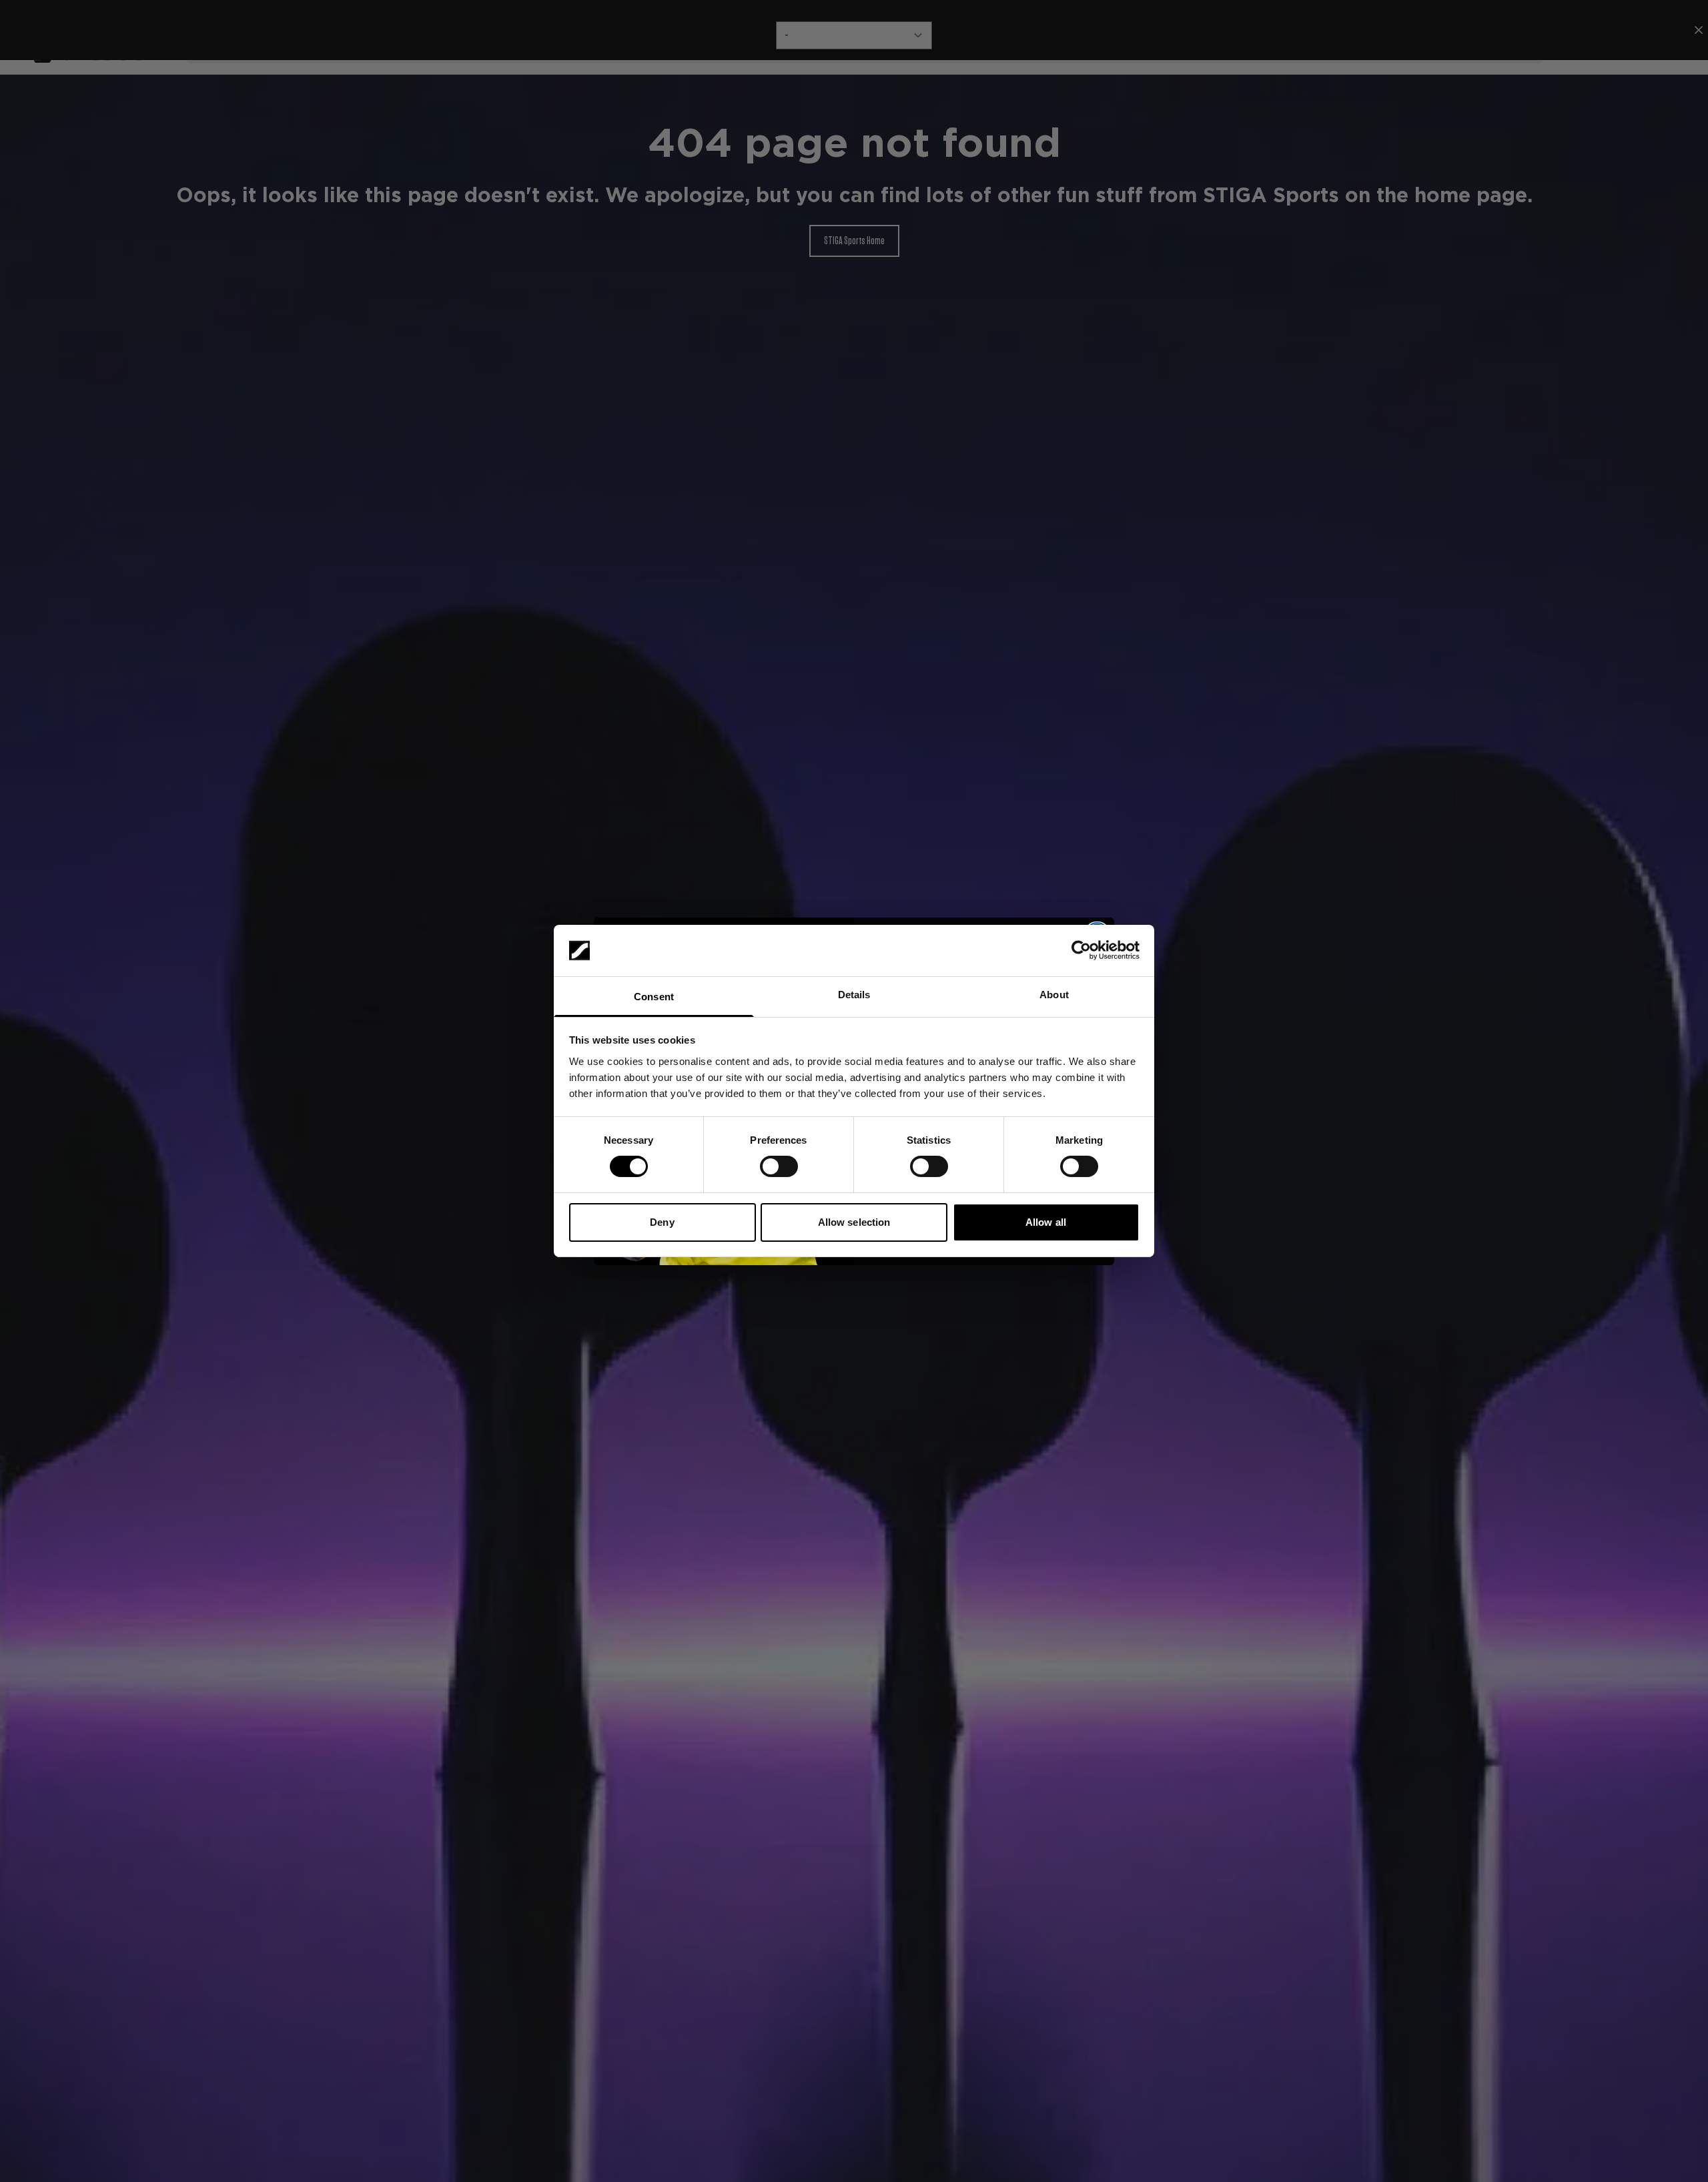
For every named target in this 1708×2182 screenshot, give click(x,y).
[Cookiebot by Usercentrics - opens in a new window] (1081, 950)
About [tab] (1054, 995)
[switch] (779, 1166)
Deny (662, 1222)
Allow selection (854, 1222)
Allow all (1046, 1222)
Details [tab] (854, 995)
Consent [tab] (654, 997)
